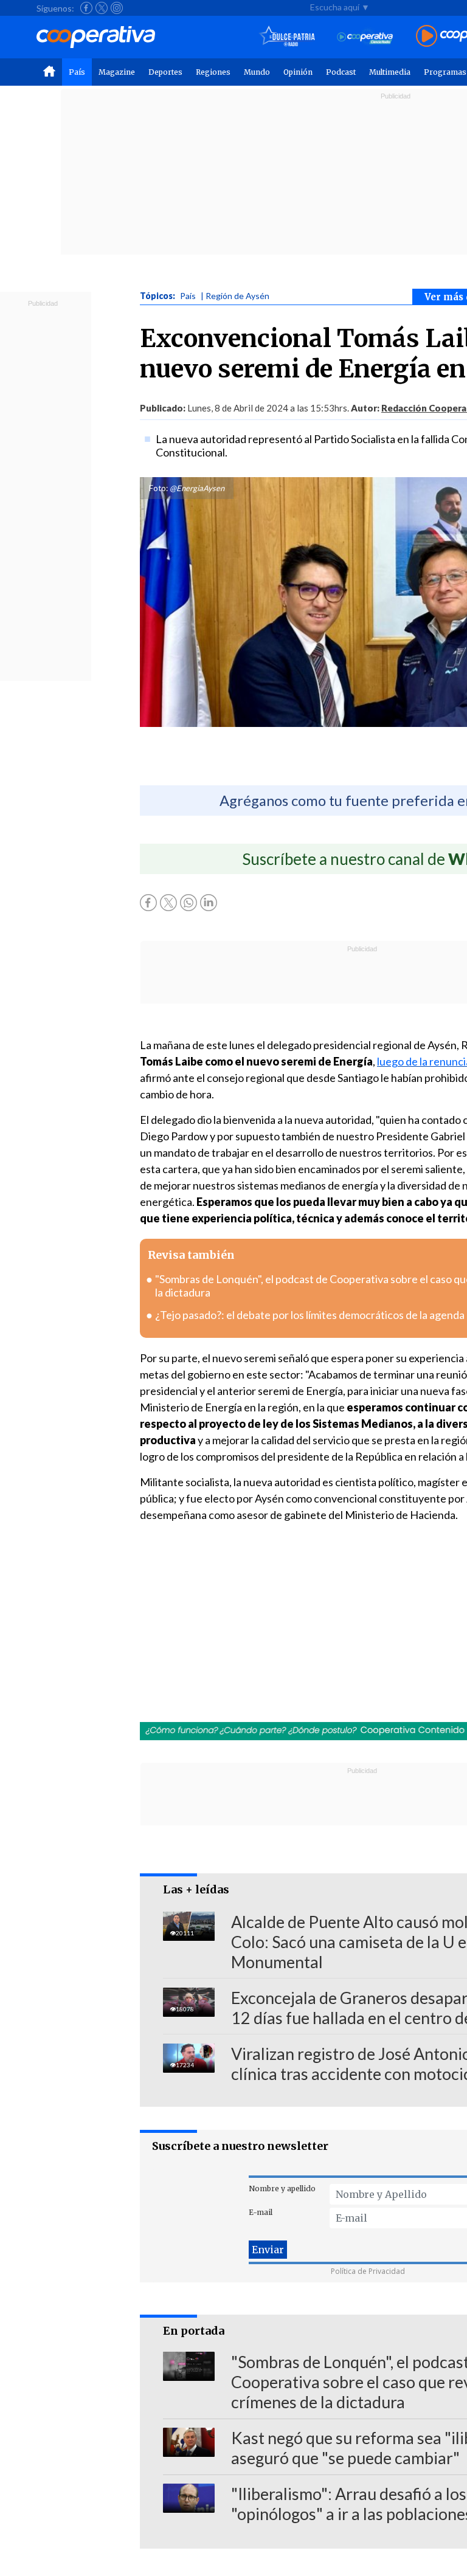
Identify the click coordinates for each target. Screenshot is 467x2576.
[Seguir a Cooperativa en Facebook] (86, 8)
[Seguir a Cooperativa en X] (102, 8)
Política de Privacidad (368, 2271)
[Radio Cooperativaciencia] (365, 37)
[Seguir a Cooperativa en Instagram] (117, 8)
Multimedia (390, 72)
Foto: (158, 488)
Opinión (298, 72)
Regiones (213, 72)
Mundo (257, 72)
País (77, 72)
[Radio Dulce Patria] (287, 37)
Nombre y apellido (282, 2189)
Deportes (165, 72)
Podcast (341, 72)
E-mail (261, 2212)
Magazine (117, 72)
